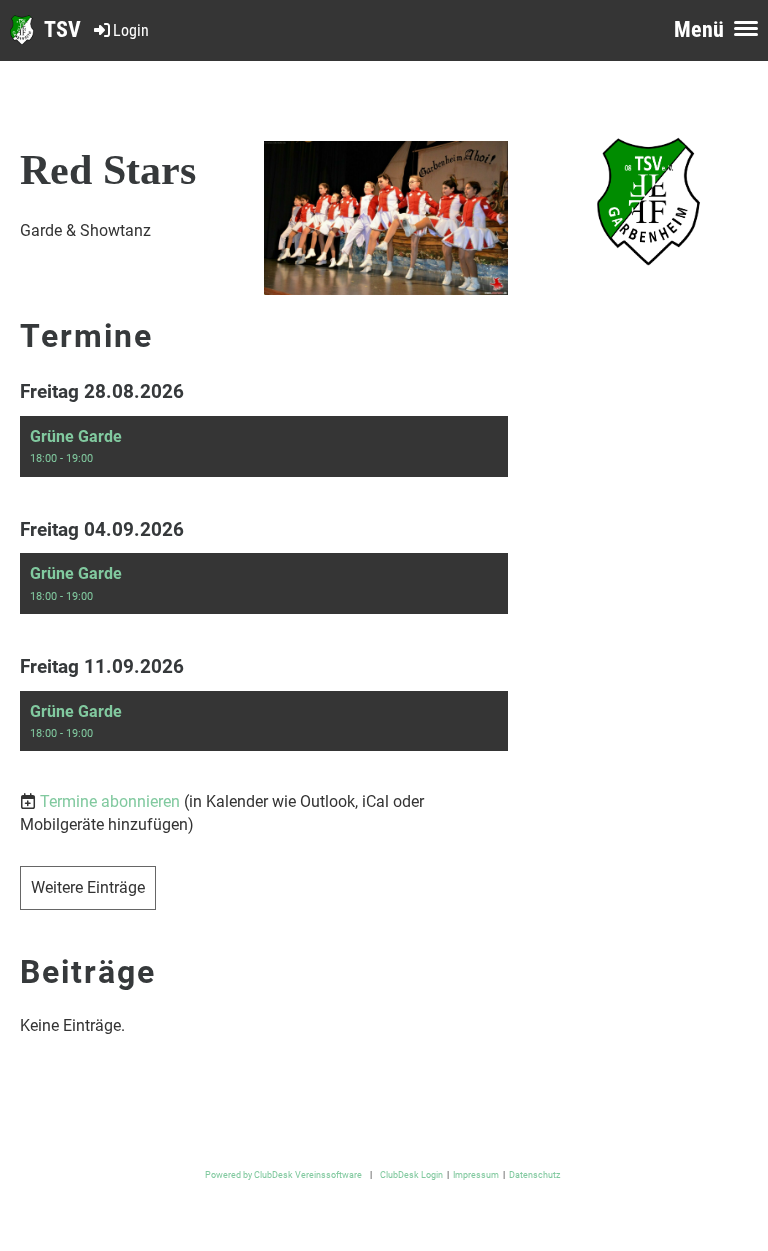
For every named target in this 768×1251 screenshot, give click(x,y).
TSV (62, 29)
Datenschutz (534, 1174)
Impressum (476, 1174)
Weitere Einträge (88, 887)
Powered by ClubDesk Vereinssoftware (283, 1174)
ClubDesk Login (411, 1174)
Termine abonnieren (110, 801)
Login (131, 30)
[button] (264, 446)
